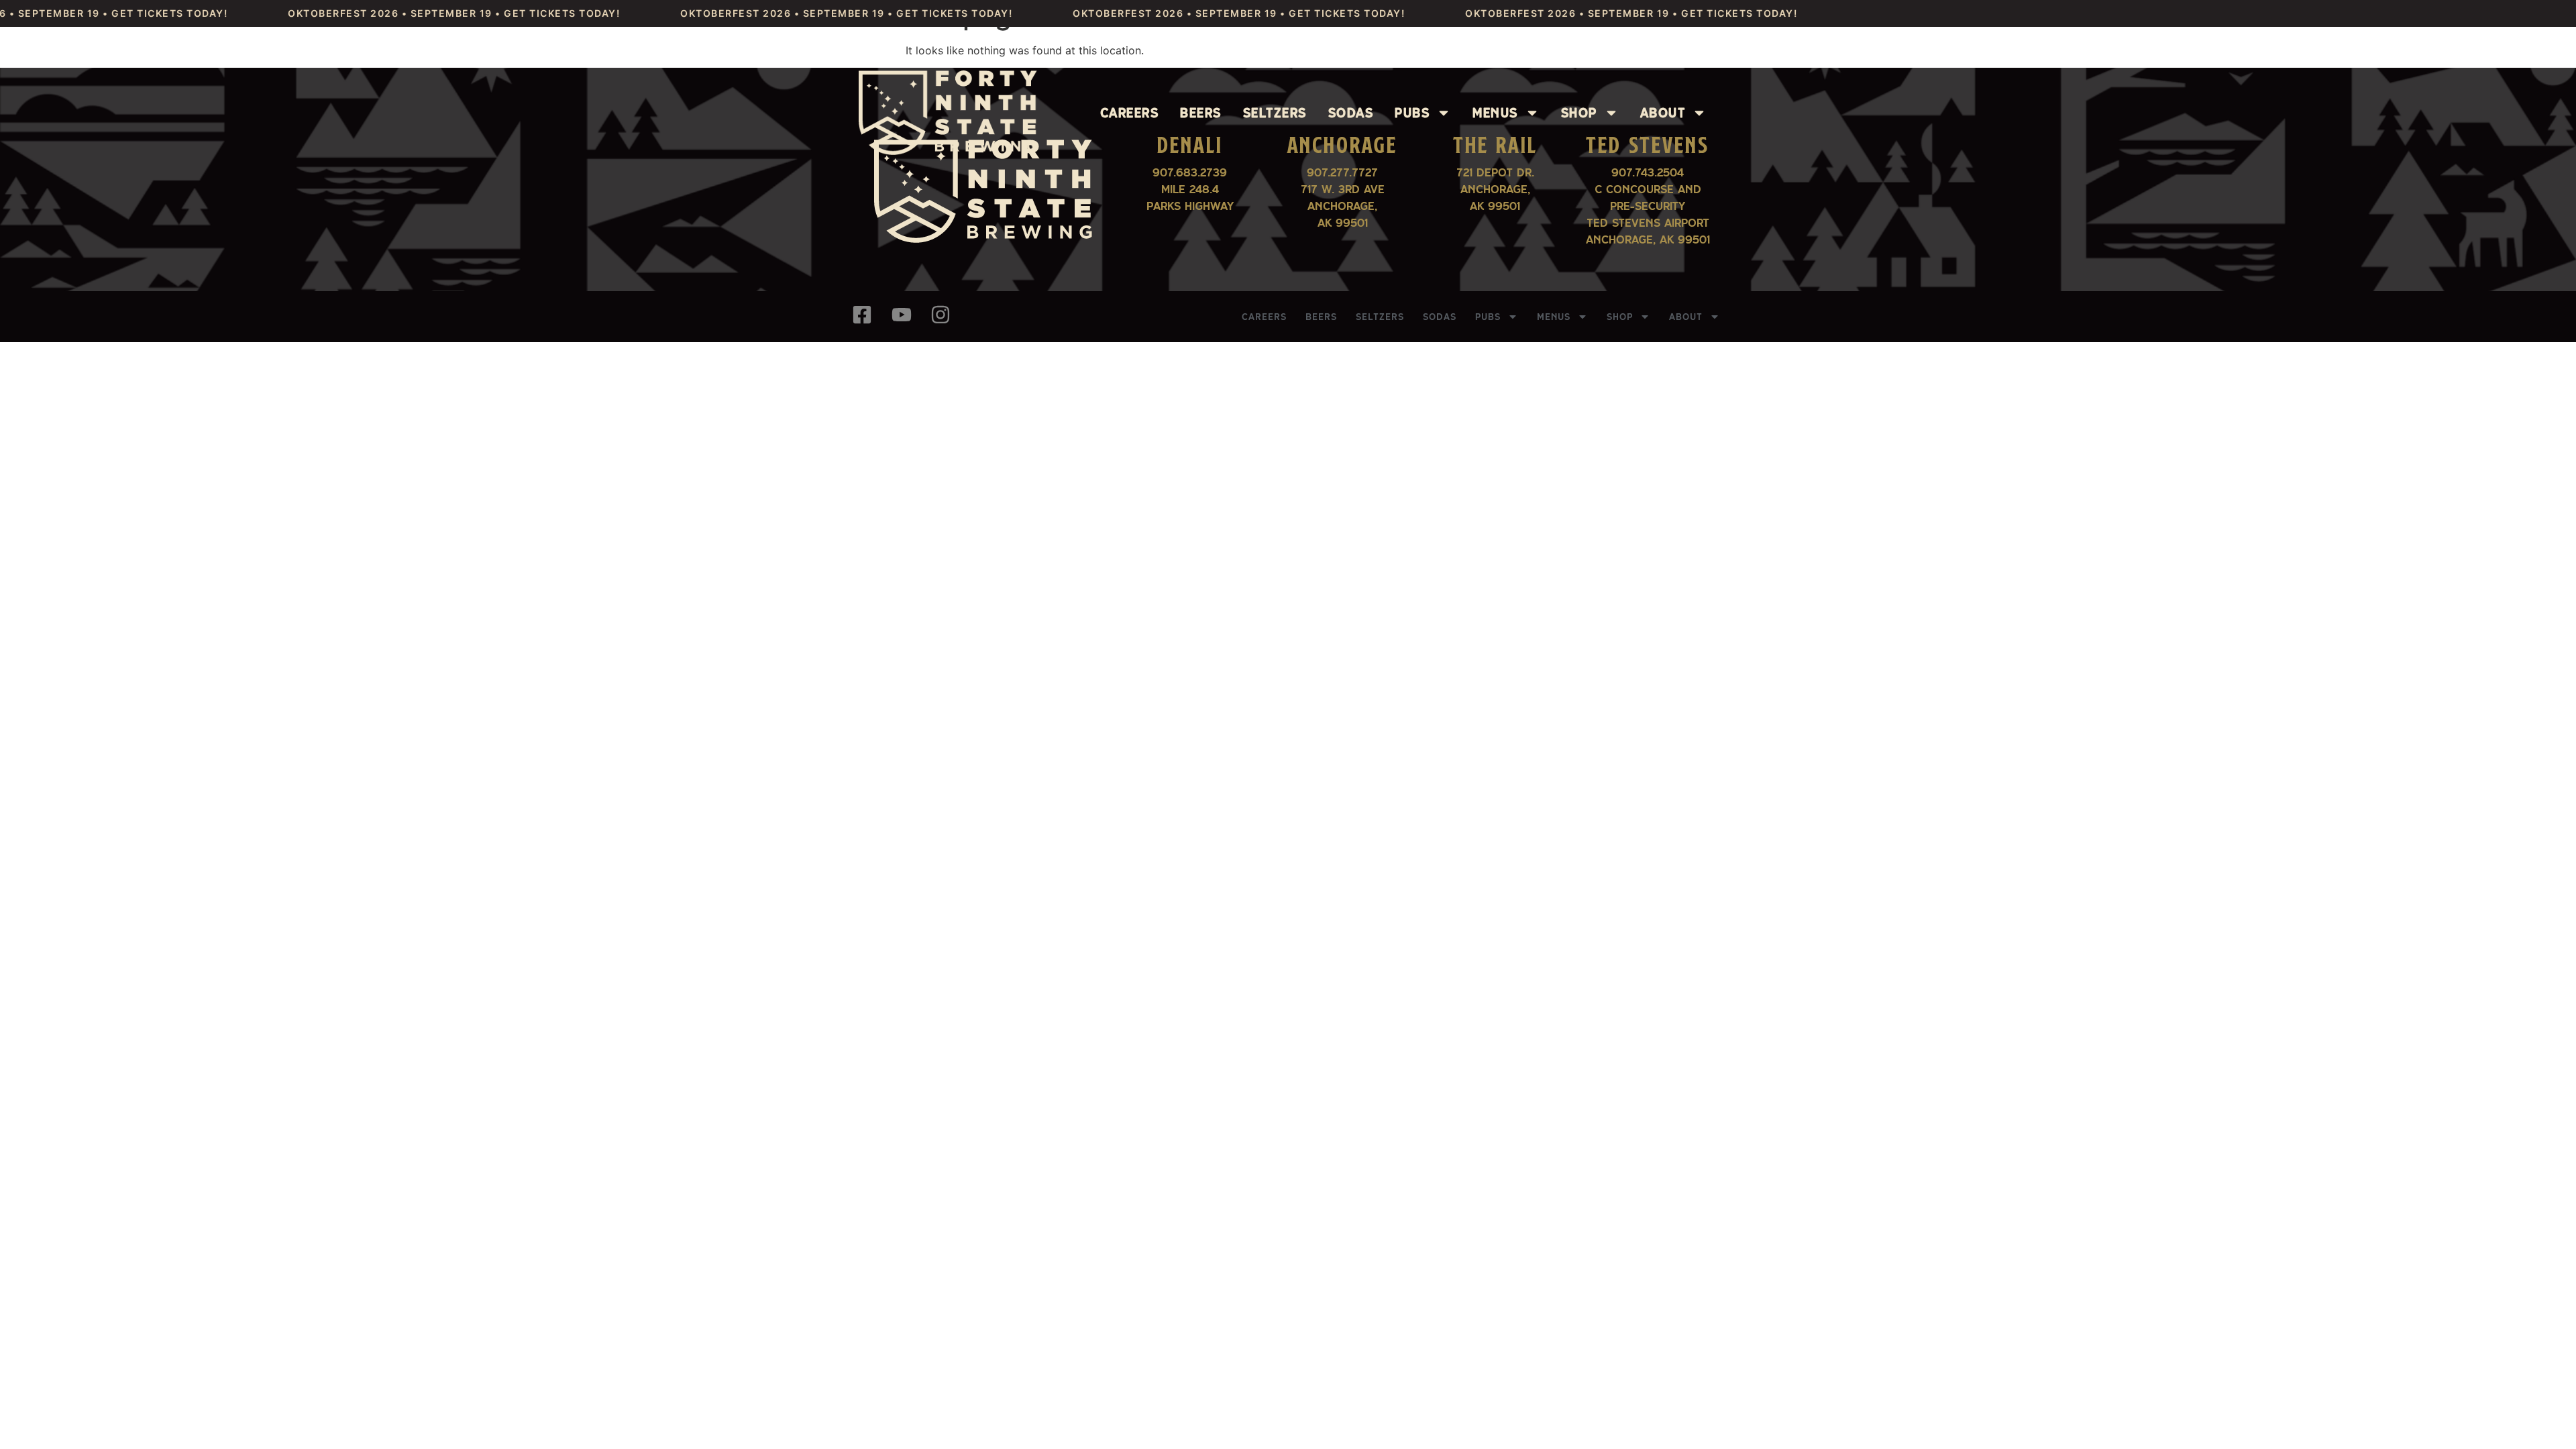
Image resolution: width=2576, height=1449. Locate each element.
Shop (1579, 113)
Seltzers (1275, 113)
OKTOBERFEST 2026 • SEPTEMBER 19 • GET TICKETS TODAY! (399, 13)
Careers (1130, 113)
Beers (1201, 113)
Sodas (1351, 113)
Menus (1495, 113)
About (1663, 113)
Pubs (1412, 113)
